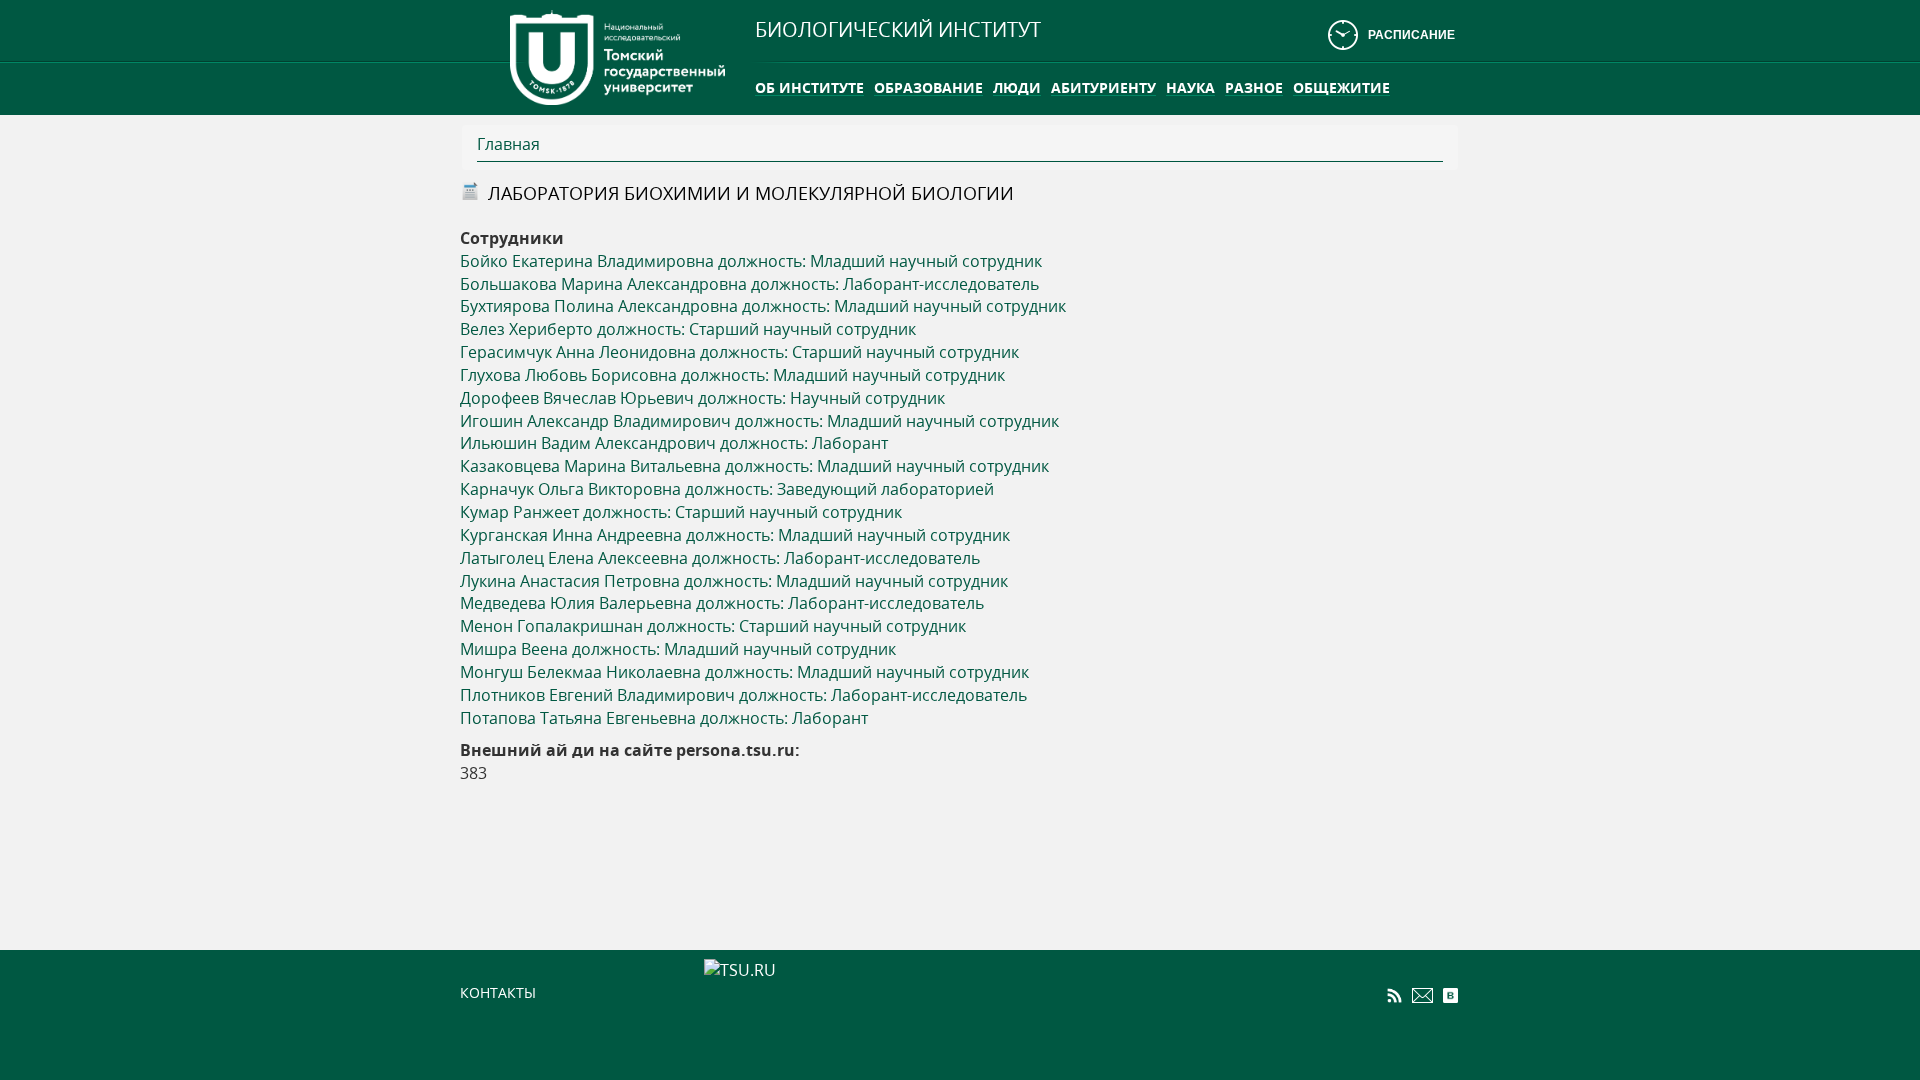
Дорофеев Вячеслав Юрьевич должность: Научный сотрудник (702, 398)
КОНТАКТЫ (498, 992)
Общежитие (1341, 87)
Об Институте (809, 87)
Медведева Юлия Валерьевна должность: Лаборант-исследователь (722, 603)
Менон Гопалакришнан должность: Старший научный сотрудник (713, 626)
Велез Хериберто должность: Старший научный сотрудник (688, 329)
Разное (1254, 87)
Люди (1017, 87)
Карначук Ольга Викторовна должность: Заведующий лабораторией (727, 489)
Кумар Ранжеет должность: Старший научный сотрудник (681, 512)
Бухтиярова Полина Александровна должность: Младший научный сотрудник (763, 306)
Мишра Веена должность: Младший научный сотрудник (678, 649)
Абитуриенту (1103, 87)
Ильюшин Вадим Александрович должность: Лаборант (674, 443)
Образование (928, 87)
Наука (1190, 87)
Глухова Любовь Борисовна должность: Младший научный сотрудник (732, 375)
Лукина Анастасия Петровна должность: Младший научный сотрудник (734, 581)
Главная (508, 144)
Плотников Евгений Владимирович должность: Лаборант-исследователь (743, 695)
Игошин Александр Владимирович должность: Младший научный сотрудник (759, 421)
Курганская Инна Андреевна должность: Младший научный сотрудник (735, 535)
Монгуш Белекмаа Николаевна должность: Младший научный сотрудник (744, 672)
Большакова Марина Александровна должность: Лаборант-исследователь (749, 284)
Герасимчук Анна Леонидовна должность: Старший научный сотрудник (739, 352)
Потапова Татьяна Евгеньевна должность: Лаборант (664, 718)
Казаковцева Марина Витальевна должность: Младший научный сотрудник (754, 466)
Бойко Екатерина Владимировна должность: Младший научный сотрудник (751, 261)
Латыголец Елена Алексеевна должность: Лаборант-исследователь (720, 558)
